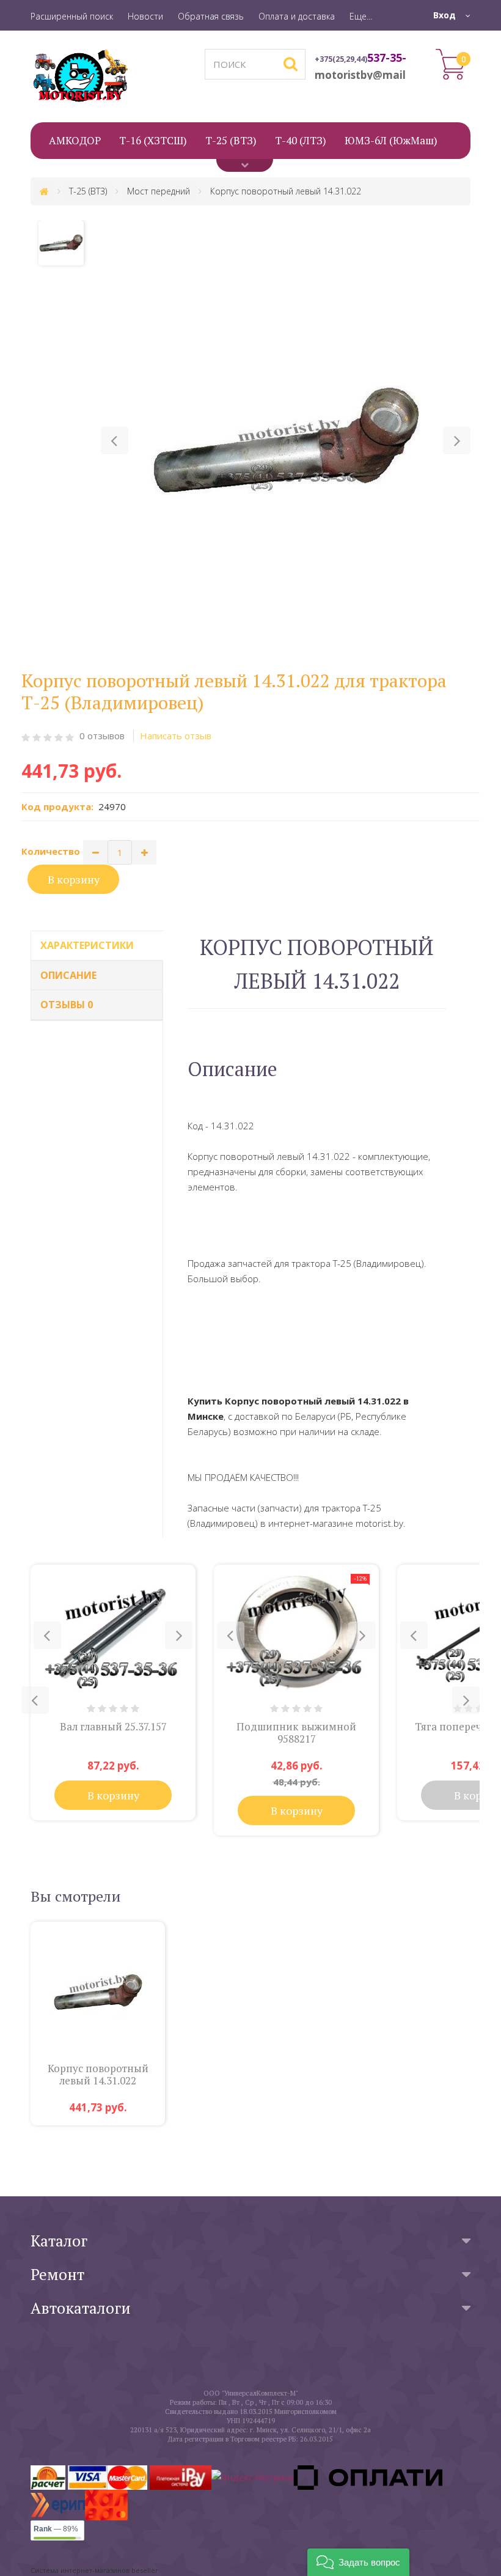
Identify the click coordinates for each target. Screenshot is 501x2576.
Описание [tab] (68, 975)
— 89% (56, 2529)
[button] (115, 441)
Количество (51, 851)
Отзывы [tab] (67, 1005)
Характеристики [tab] (87, 945)
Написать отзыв (176, 736)
